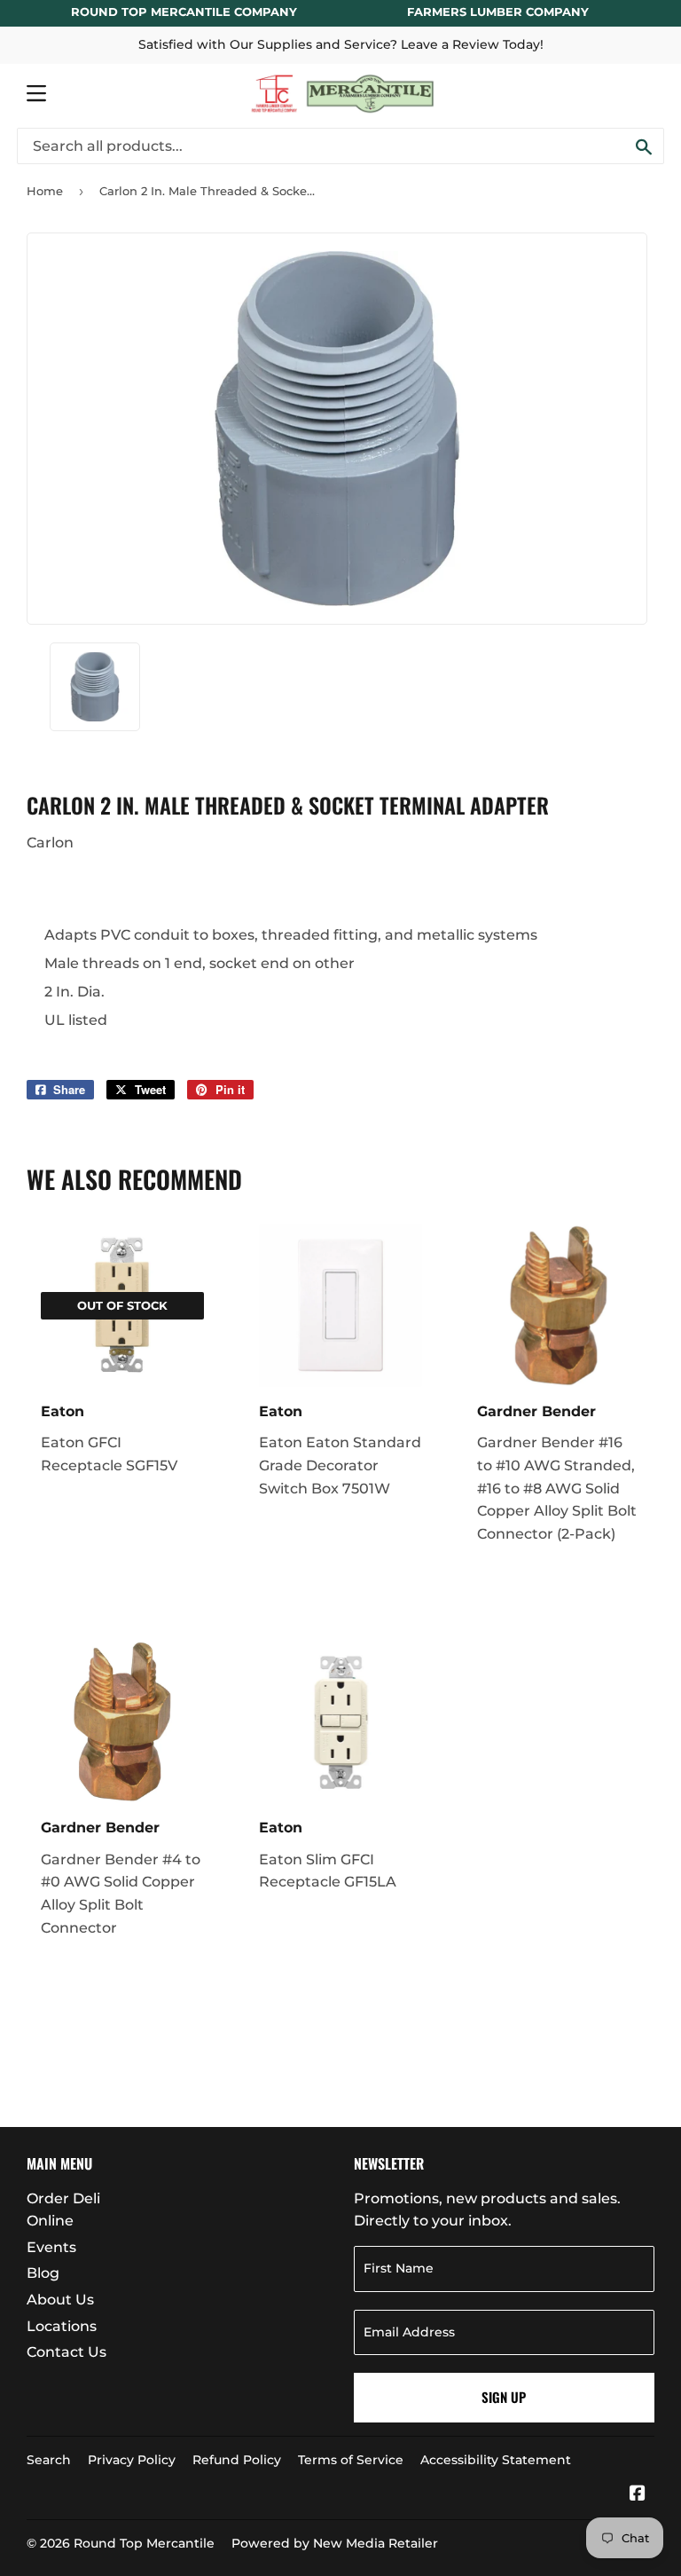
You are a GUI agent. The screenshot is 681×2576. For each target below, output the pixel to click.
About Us (60, 2300)
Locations (62, 2326)
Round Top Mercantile (144, 2543)
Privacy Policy (132, 2460)
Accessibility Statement (496, 2460)
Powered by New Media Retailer (335, 2543)
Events (51, 2247)
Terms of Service (351, 2460)
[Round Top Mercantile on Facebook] (638, 2495)
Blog (43, 2273)
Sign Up (504, 2397)
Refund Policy (237, 2460)
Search (49, 2460)
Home (45, 191)
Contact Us (67, 2352)
